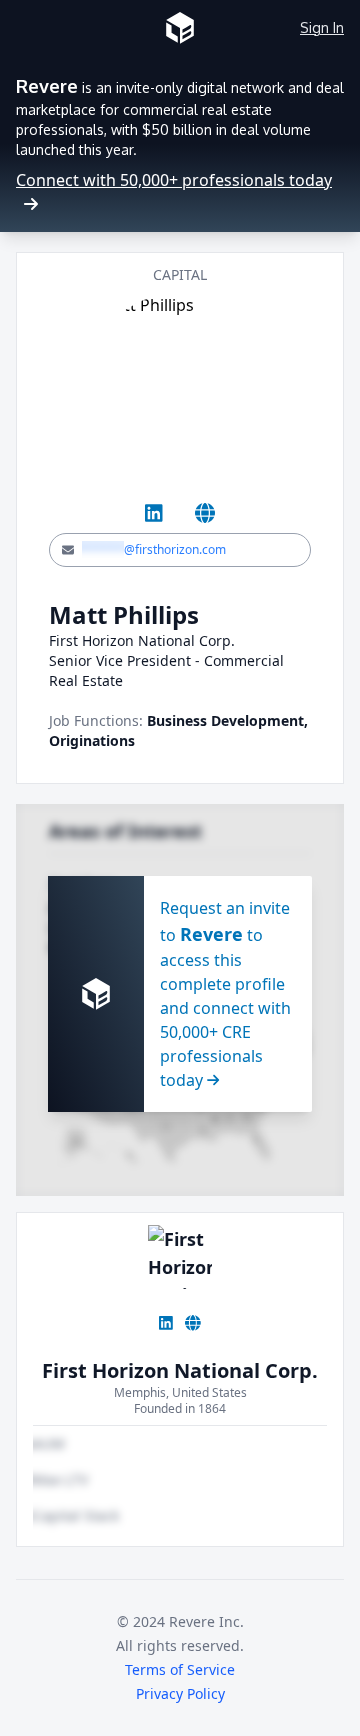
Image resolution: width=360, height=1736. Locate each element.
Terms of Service (180, 1669)
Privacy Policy (180, 1693)
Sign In (322, 27)
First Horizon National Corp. (180, 1370)
